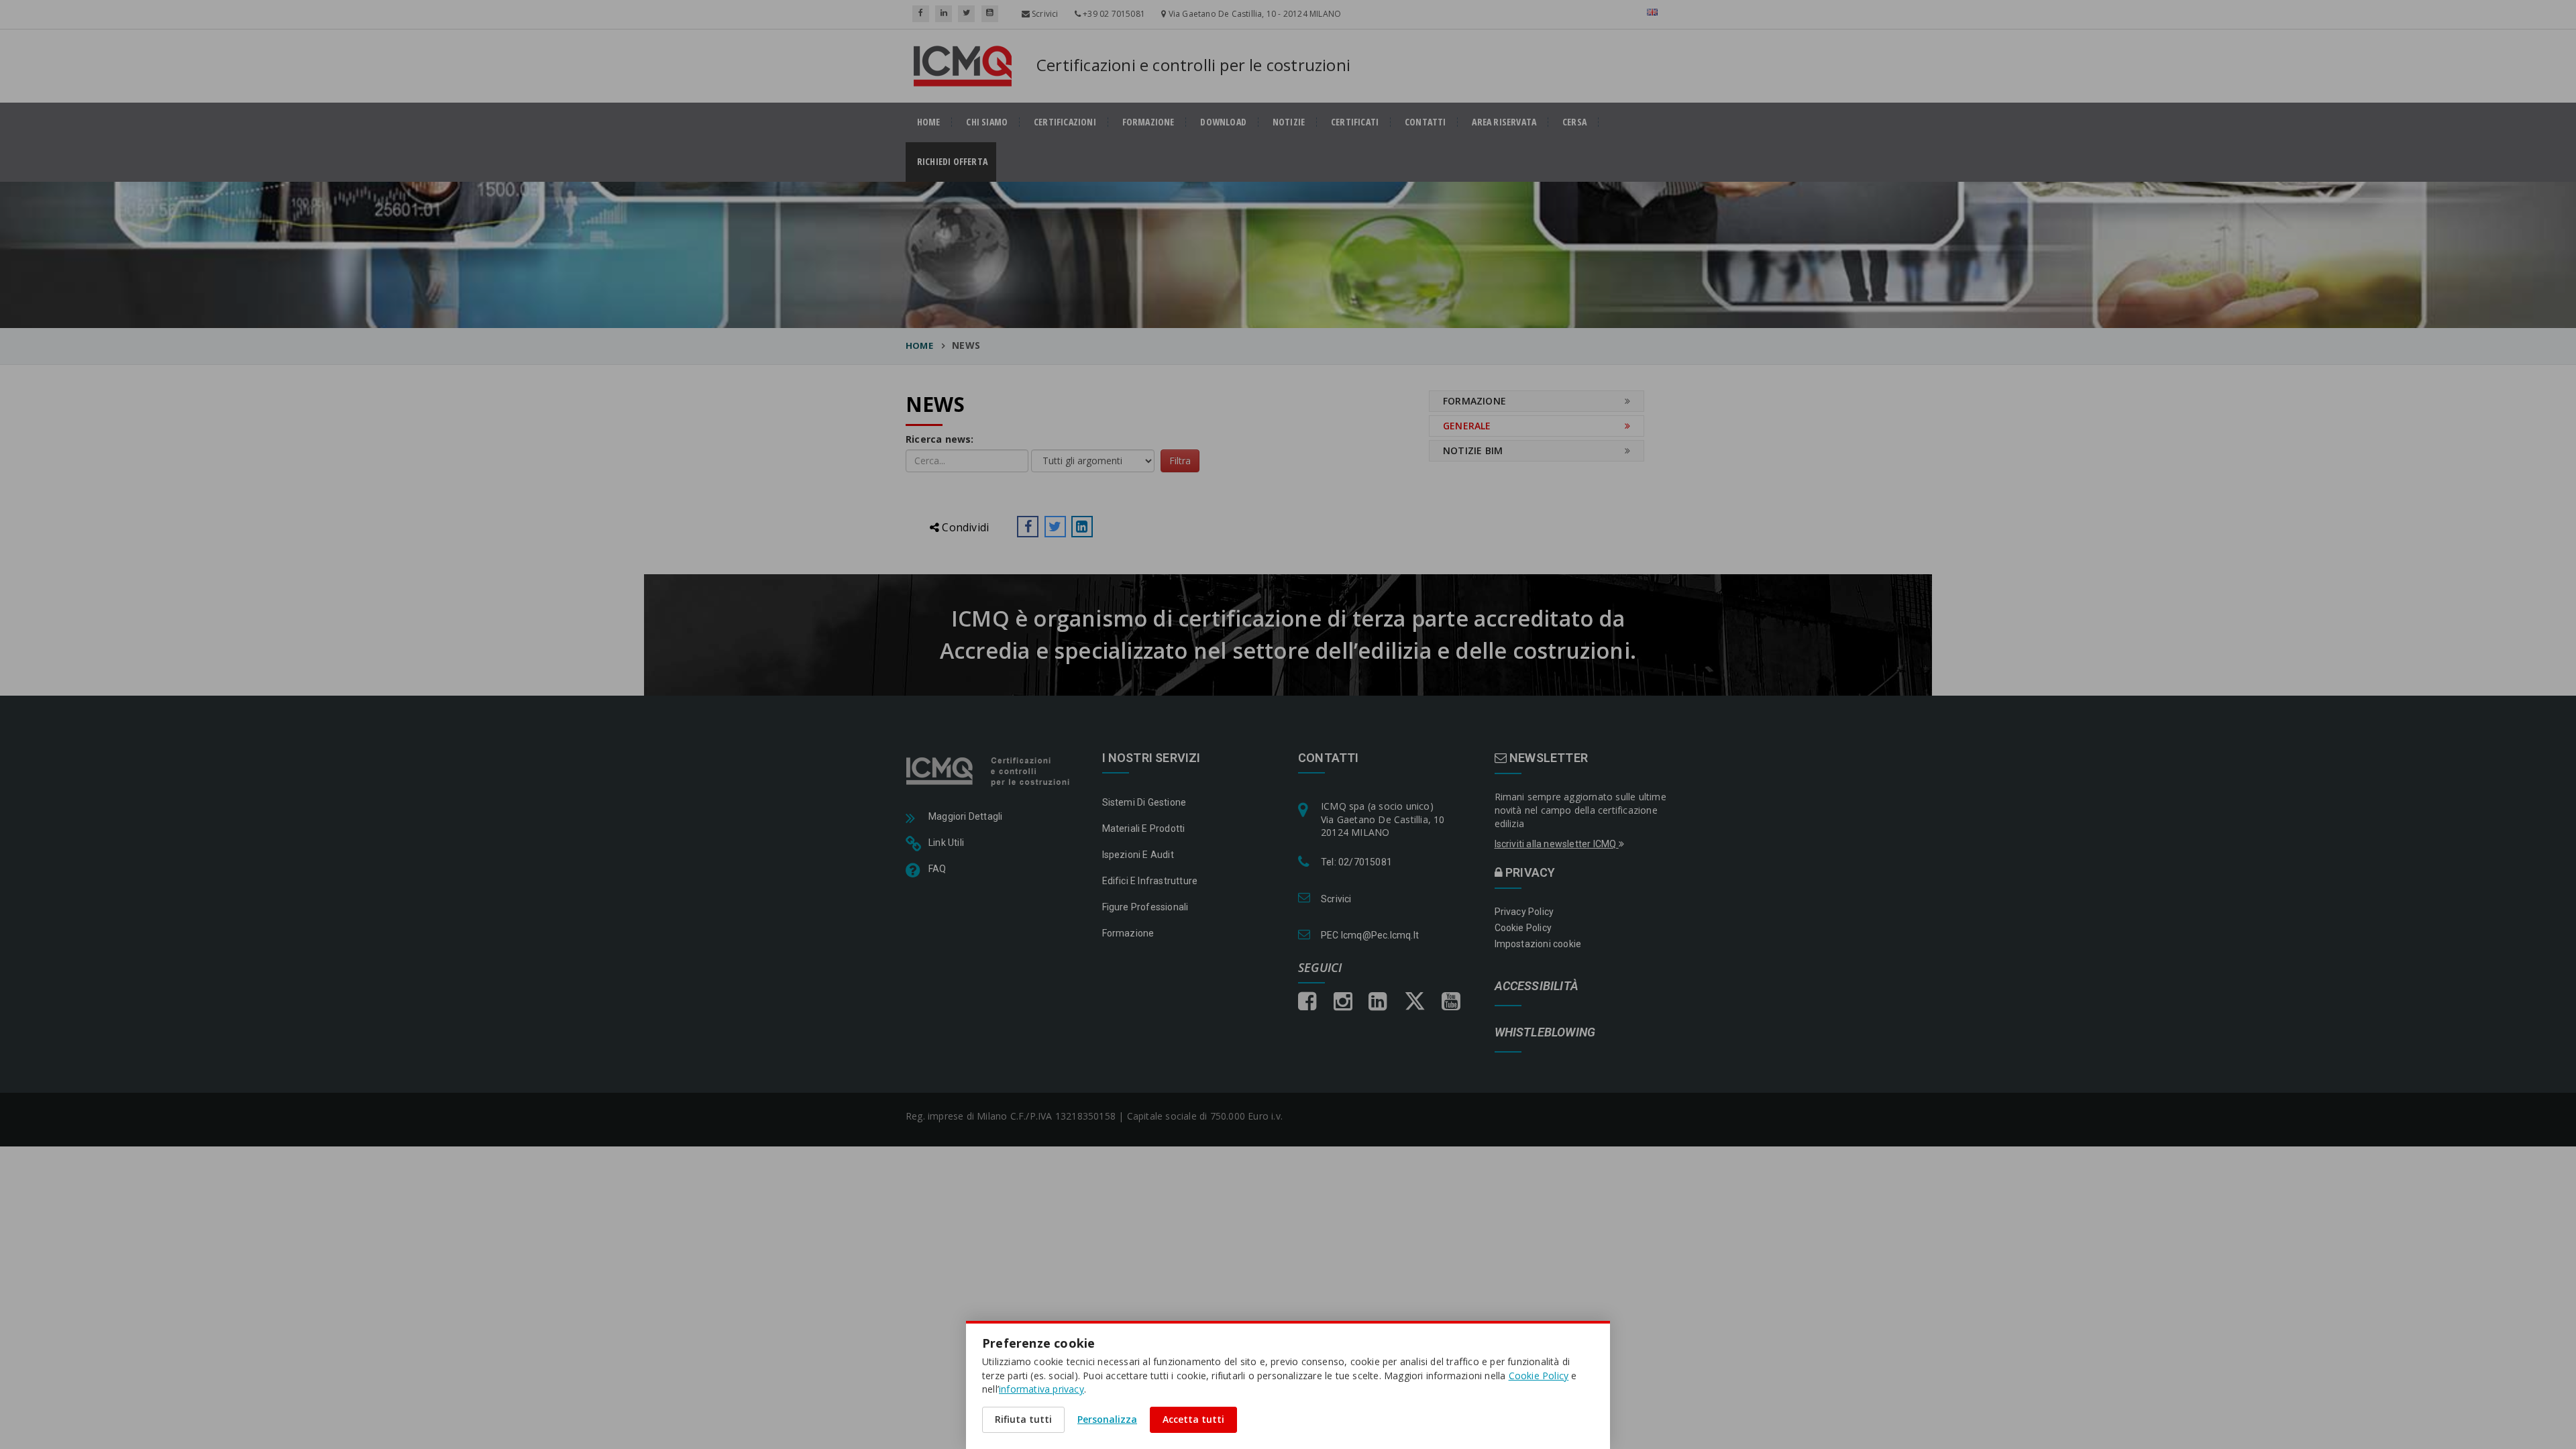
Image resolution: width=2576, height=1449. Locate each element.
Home (919, 345)
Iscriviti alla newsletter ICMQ (1557, 844)
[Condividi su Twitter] (1055, 527)
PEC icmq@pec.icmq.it (1370, 935)
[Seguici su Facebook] (921, 14)
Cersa (1574, 122)
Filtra (1180, 461)
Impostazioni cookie (1538, 944)
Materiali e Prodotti (1144, 828)
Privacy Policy (1524, 912)
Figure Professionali (1145, 907)
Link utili (946, 843)
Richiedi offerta (957, 162)
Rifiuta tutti (1023, 1419)
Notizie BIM (1473, 450)
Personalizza (1107, 1419)
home (929, 122)
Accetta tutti (1193, 1419)
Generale (1467, 426)
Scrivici (1044, 14)
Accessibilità (1537, 986)
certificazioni (1065, 122)
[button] (1028, 527)
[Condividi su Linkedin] (1082, 527)
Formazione (1148, 122)
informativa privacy (1041, 1389)
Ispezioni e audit (1138, 855)
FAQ (937, 869)
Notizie (1289, 122)
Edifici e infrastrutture (1150, 881)
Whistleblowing (1545, 1033)
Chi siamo (987, 122)
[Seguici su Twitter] (966, 14)
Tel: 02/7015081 (1356, 862)
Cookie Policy (1523, 928)
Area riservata (1504, 122)
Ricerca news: (940, 439)
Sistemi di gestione (1144, 802)
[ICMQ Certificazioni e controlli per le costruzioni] (989, 770)
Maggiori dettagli (965, 816)
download (1223, 122)
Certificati (1355, 122)
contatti (1426, 122)
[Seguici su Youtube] (990, 14)
